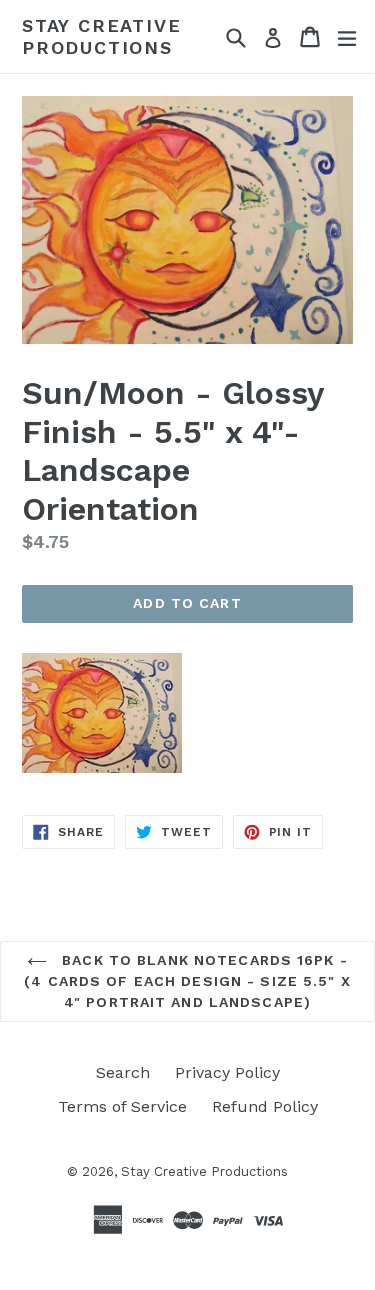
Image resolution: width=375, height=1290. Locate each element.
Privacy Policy (227, 1072)
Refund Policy (265, 1106)
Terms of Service (122, 1106)
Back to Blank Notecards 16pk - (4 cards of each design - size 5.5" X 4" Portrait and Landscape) (187, 981)
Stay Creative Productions (101, 36)
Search (123, 1072)
